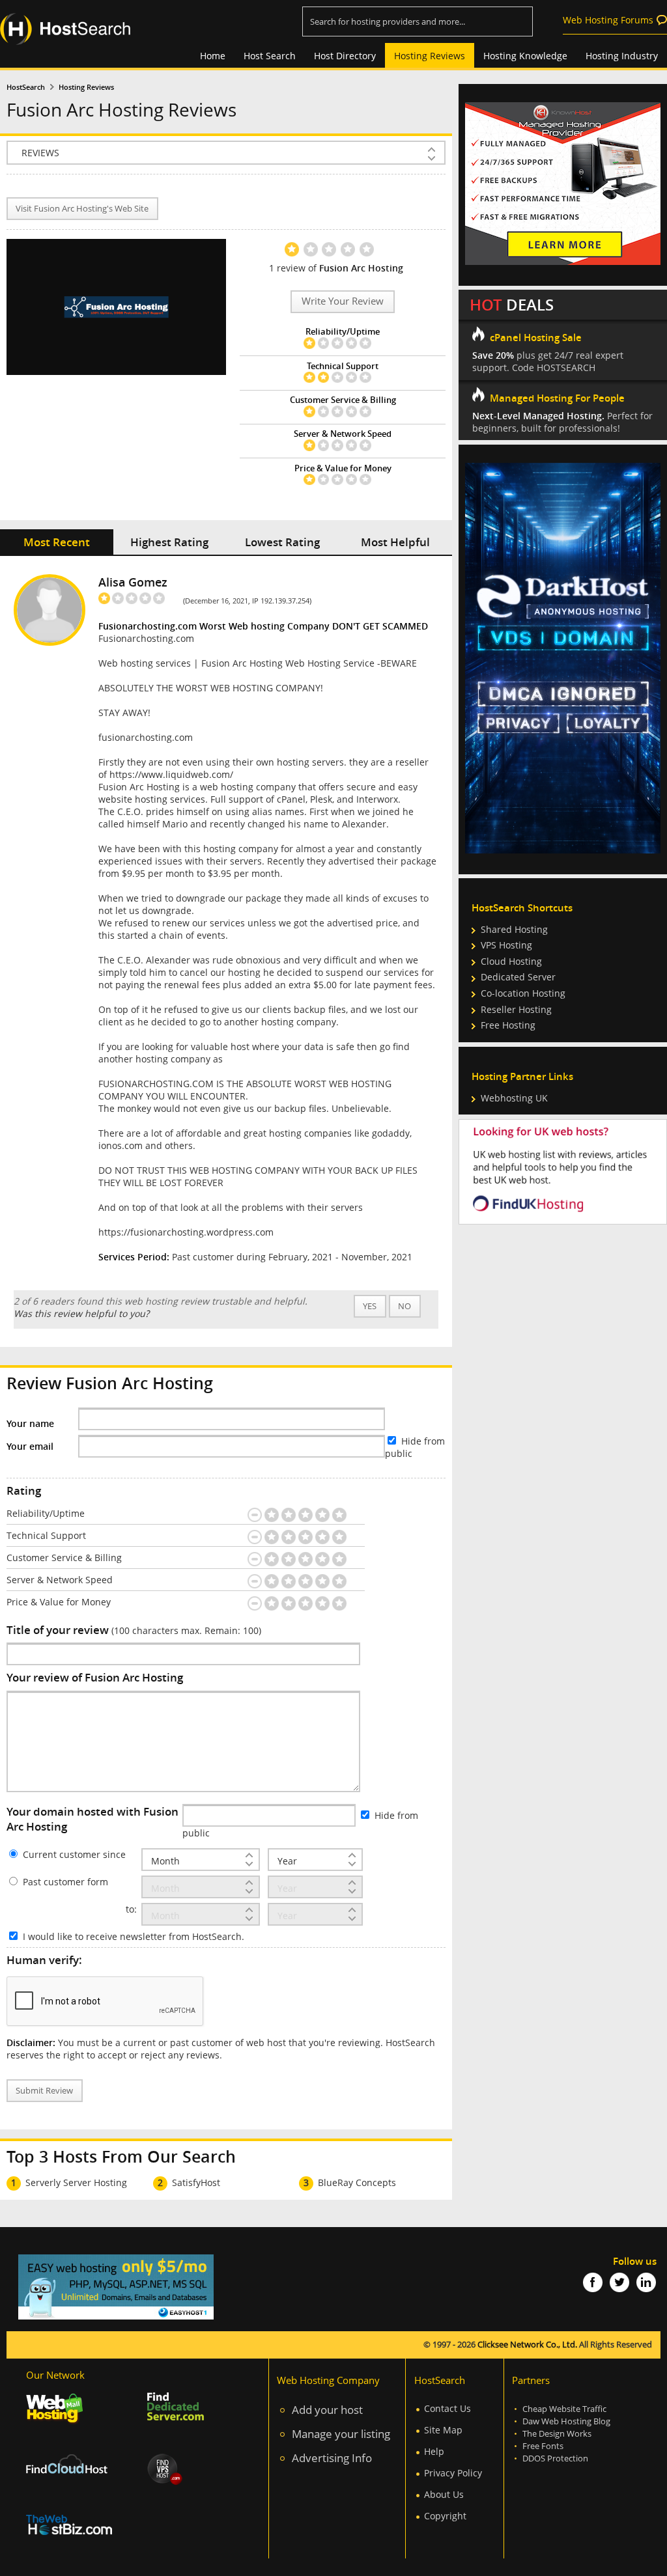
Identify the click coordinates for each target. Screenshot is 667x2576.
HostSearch (26, 87)
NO (404, 1306)
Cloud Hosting (511, 961)
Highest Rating (169, 542)
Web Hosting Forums (608, 20)
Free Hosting (508, 1025)
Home (213, 56)
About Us (444, 2494)
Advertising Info (332, 2458)
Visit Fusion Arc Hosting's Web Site (82, 209)
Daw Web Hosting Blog (566, 2421)
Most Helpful (395, 542)
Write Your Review (343, 301)
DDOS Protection (555, 2458)
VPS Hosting (506, 945)
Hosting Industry (622, 56)
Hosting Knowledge (525, 56)
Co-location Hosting (523, 993)
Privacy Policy (453, 2473)
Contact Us (447, 2408)
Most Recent (57, 542)
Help (434, 2451)
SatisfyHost (196, 2182)
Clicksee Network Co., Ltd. (527, 2345)
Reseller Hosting (516, 1009)
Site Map (443, 2430)
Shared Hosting (514, 929)
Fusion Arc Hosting (361, 268)
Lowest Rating (282, 542)
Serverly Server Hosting (76, 2182)
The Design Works (557, 2434)
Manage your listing (341, 2434)
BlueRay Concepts (357, 2182)
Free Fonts (543, 2446)
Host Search (270, 56)
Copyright (445, 2516)
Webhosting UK (514, 1098)
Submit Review (44, 2091)
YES (370, 1306)
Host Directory (345, 56)
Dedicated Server (518, 977)
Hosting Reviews (430, 56)
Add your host (327, 2410)
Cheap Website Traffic (564, 2409)
